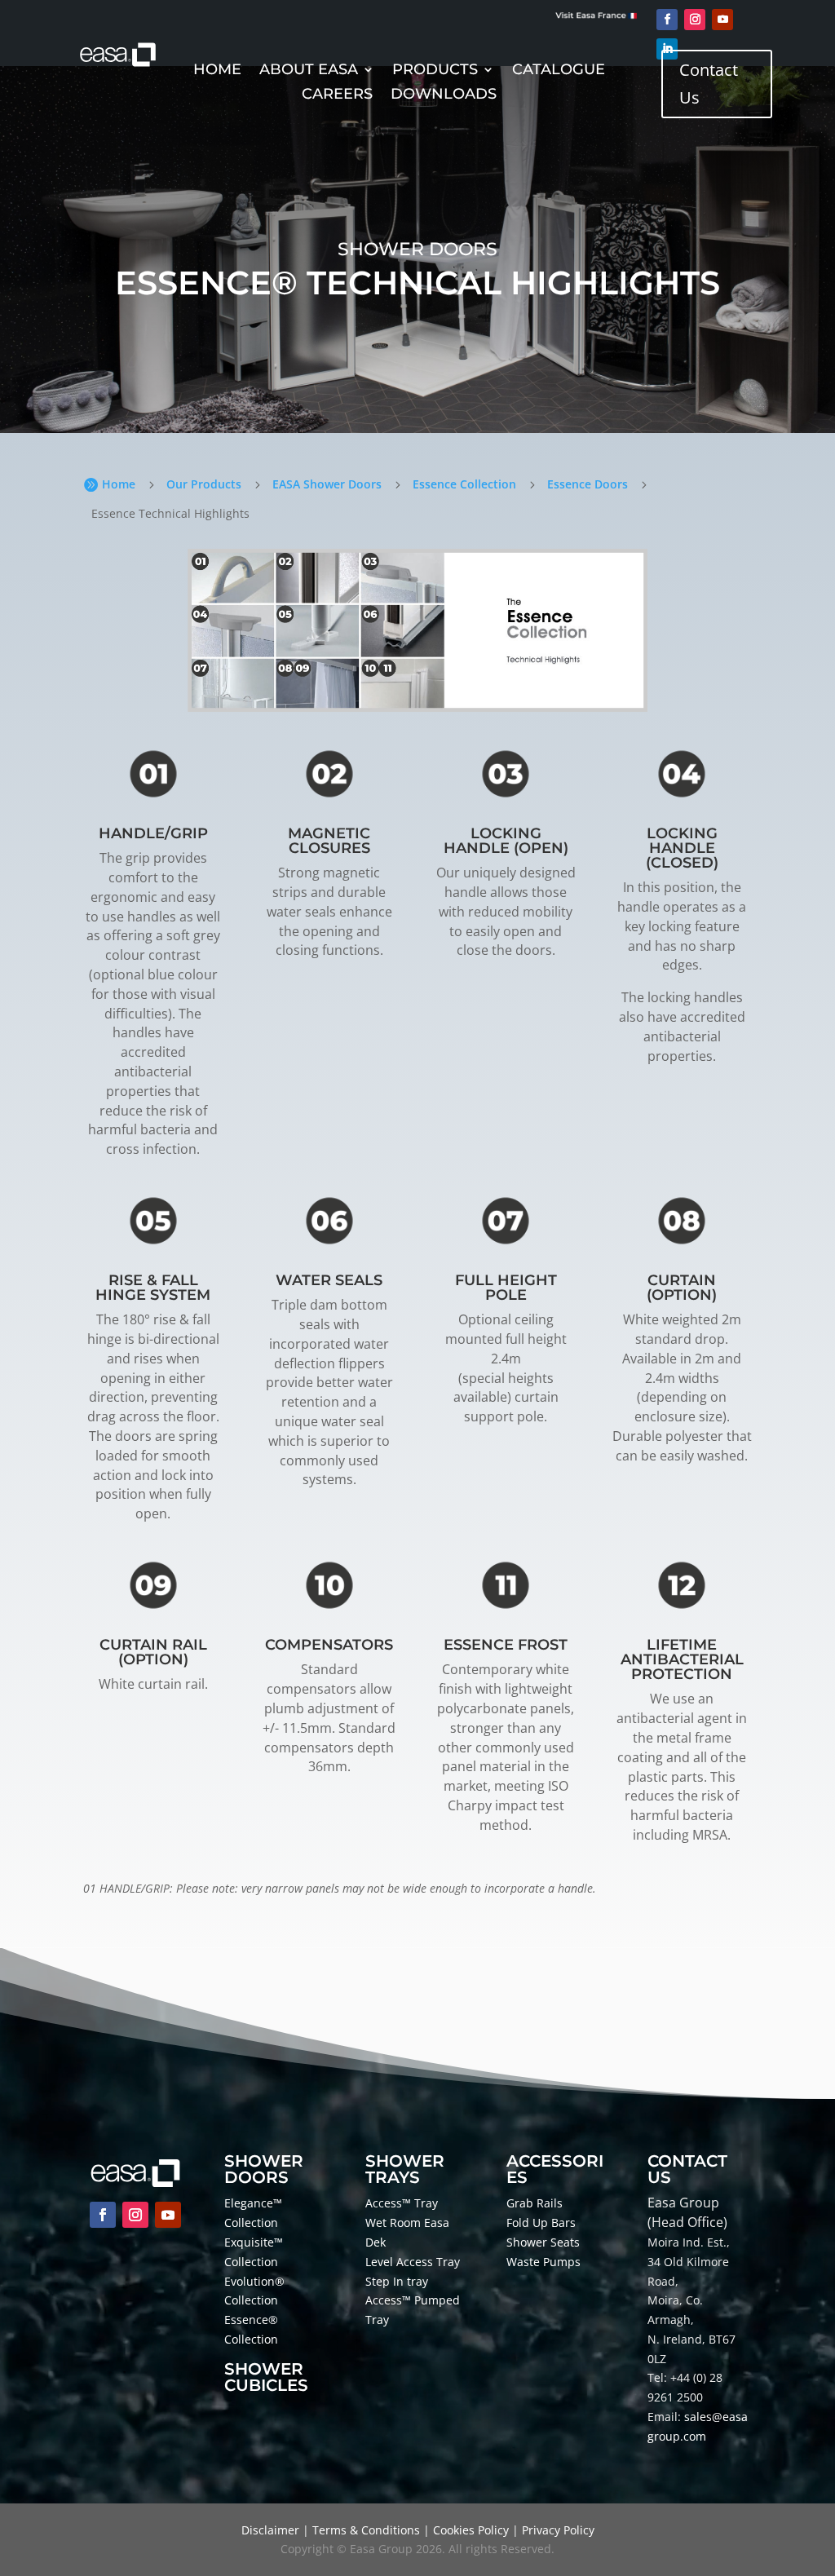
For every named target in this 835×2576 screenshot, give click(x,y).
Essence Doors (588, 484)
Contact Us (709, 84)
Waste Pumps (543, 2262)
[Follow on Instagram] (695, 20)
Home (217, 71)
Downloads (444, 95)
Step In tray (397, 2281)
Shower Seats (543, 2242)
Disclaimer (270, 2530)
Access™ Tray (402, 2203)
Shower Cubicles (266, 2377)
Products (435, 71)
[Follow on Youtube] (722, 20)
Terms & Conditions (366, 2530)
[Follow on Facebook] (667, 20)
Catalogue (559, 71)
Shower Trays (405, 2169)
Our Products (204, 484)
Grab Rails (535, 2203)
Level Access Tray (413, 2262)
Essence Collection (464, 484)
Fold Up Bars (541, 2223)
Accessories (555, 2169)
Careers (337, 95)
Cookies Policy (471, 2530)
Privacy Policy (558, 2530)
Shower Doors (264, 2169)
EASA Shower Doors (327, 484)
